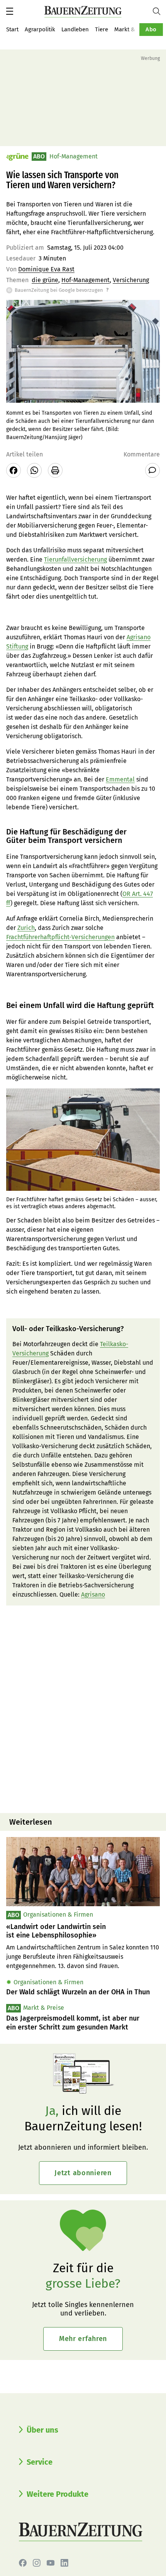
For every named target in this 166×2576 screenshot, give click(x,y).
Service (40, 2462)
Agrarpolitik (40, 29)
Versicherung (131, 280)
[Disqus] (83, 1708)
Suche (159, 11)
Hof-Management (86, 280)
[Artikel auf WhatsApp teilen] (34, 470)
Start (12, 29)
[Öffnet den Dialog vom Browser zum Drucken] (55, 470)
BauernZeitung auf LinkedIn (64, 2563)
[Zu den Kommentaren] (152, 470)
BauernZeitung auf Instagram (37, 2563)
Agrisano (93, 1594)
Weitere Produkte (58, 2494)
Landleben (75, 29)
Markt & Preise (134, 29)
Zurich (26, 928)
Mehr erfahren (83, 2339)
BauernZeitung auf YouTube (51, 2563)
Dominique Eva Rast (46, 269)
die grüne (45, 280)
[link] (83, 1931)
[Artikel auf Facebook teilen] (14, 470)
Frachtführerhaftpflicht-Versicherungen (60, 937)
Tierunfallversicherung (75, 559)
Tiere (102, 29)
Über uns (42, 2430)
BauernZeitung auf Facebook (23, 2563)
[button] (10, 11)
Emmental (120, 779)
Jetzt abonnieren (83, 2173)
